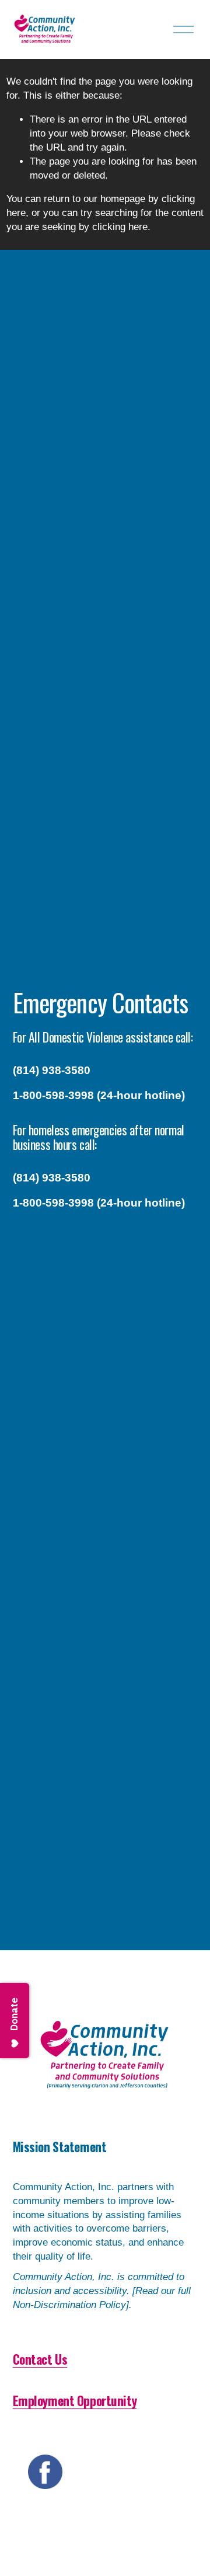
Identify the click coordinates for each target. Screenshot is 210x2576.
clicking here (120, 227)
